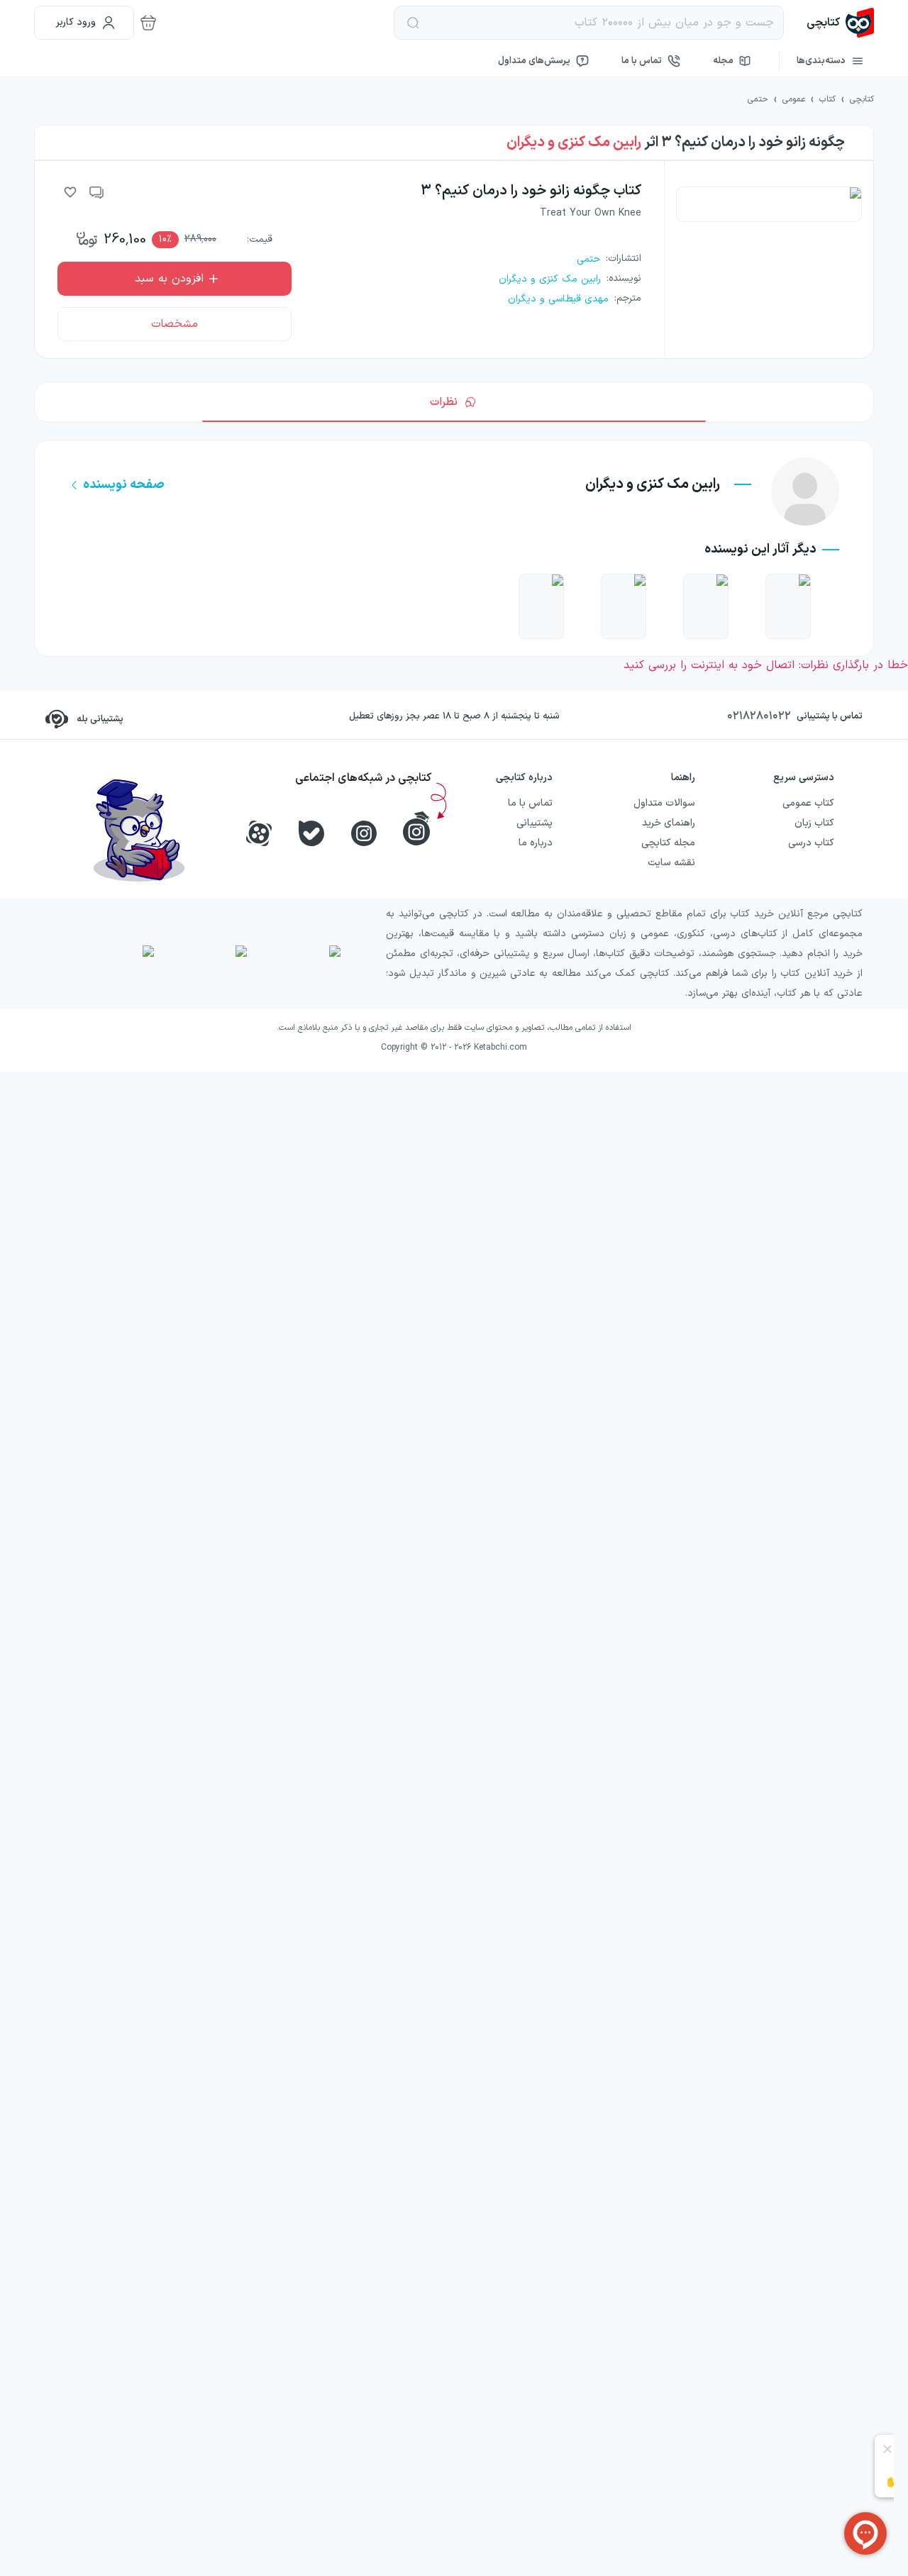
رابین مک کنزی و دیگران (574, 143)
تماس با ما (642, 61)
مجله (723, 61)
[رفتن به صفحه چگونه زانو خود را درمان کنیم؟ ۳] (706, 606)
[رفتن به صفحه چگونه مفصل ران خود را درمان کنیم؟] (788, 606)
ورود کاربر (76, 22)
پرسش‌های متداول (534, 61)
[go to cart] (148, 23)
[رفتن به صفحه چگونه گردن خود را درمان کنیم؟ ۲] (624, 606)
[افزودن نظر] (97, 192)
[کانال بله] (311, 833)
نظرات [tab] (444, 402)
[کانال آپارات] (259, 833)
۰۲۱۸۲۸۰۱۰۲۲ (759, 716)
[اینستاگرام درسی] (416, 828)
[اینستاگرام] (364, 833)
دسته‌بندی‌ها (821, 61)
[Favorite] (70, 192)
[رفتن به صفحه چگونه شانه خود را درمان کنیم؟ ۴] (541, 606)
